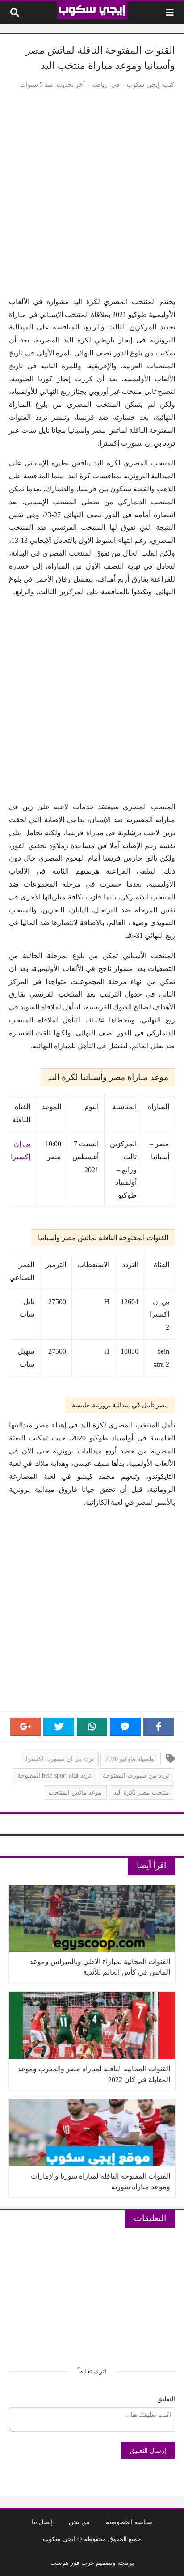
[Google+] (25, 1727)
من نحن (79, 2522)
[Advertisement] (92, 194)
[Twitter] (59, 1727)
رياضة (100, 84)
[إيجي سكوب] (92, 10)
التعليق (166, 2399)
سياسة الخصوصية (129, 2522)
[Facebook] (159, 1727)
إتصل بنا (42, 2522)
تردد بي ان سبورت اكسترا (60, 1759)
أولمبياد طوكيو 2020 (131, 1759)
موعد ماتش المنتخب (75, 1792)
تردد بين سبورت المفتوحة (136, 1775)
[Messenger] (125, 1727)
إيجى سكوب (143, 84)
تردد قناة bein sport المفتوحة (54, 1775)
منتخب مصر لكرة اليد (141, 1792)
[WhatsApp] (92, 1727)
